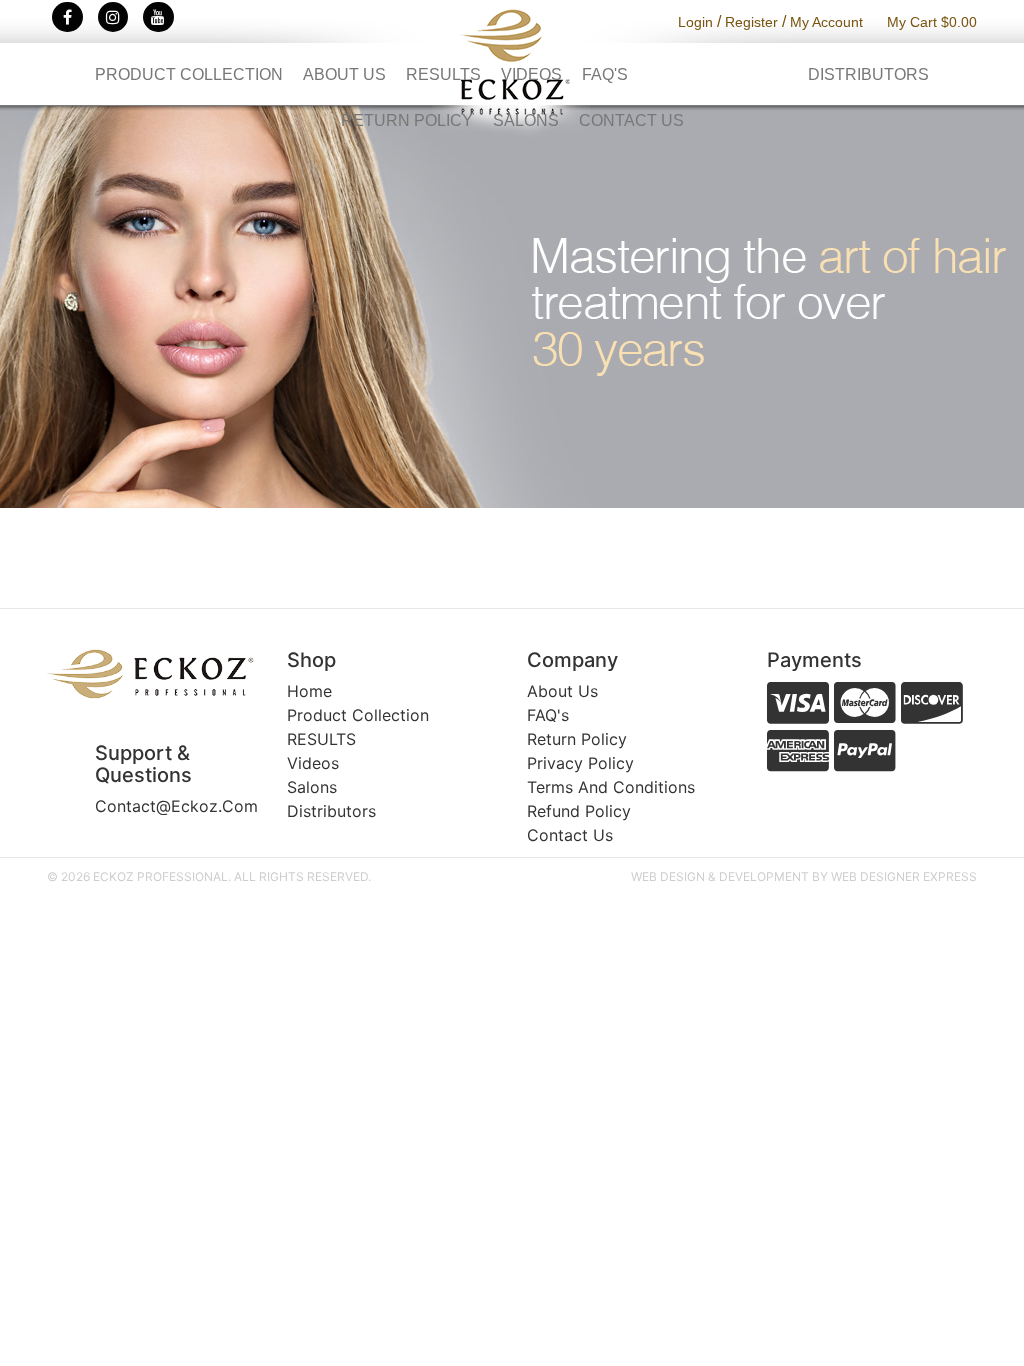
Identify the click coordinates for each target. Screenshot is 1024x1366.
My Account (826, 22)
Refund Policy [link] (579, 811)
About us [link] (562, 691)
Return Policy (407, 120)
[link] (152, 674)
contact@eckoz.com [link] (176, 806)
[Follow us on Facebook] (67, 17)
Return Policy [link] (577, 739)
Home (309, 691)
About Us (344, 74)
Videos (531, 74)
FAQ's (605, 74)
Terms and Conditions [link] (611, 787)
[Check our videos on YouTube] (158, 17)
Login (695, 22)
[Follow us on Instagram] (113, 17)
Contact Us (631, 120)
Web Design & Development (720, 876)
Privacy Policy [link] (580, 763)
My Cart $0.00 (932, 22)
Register (751, 22)
